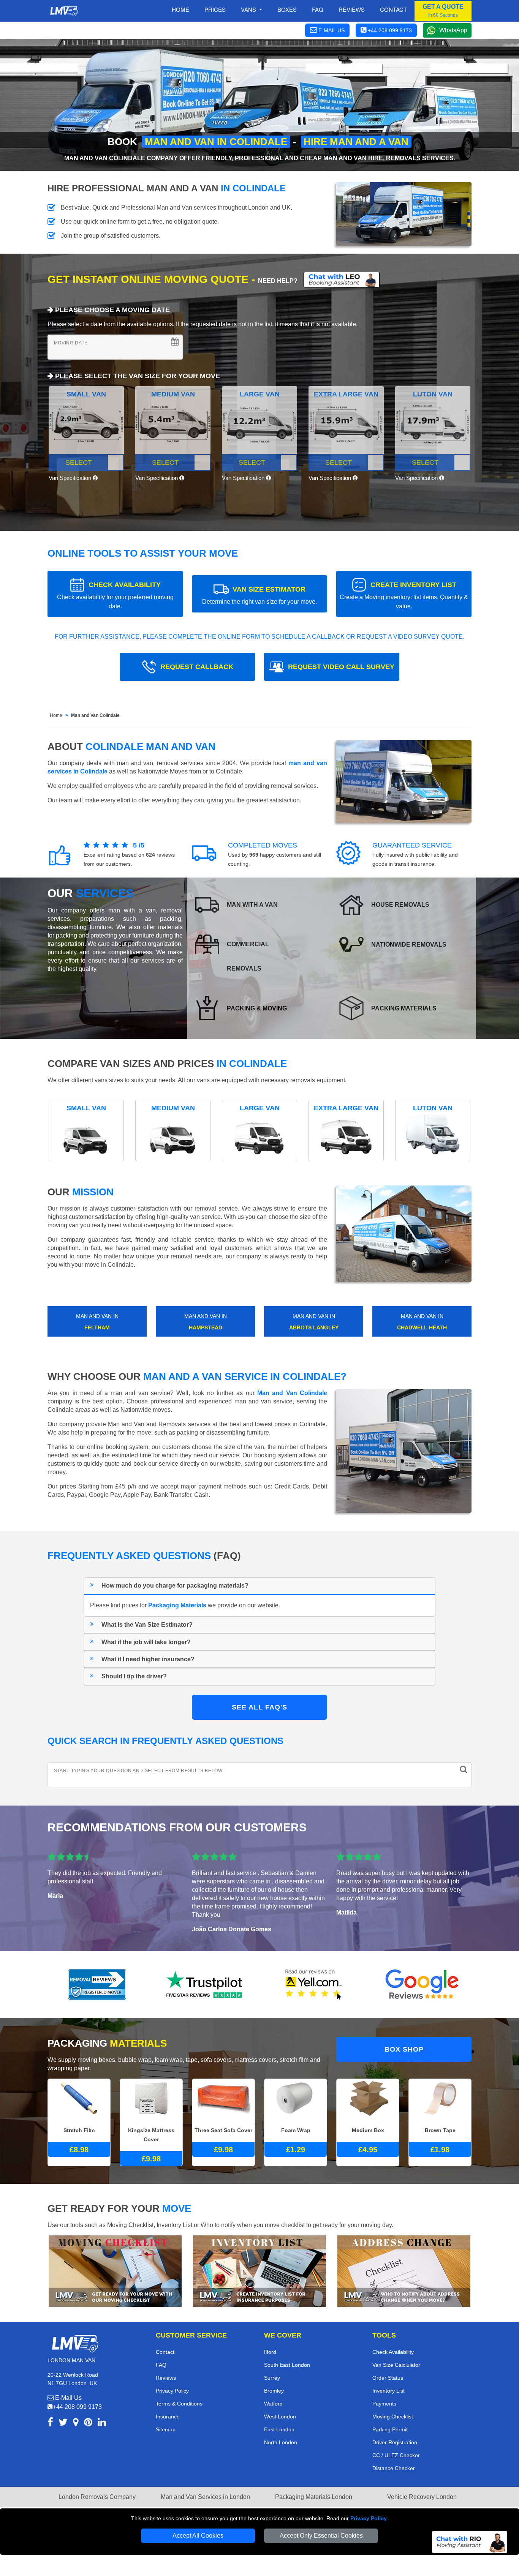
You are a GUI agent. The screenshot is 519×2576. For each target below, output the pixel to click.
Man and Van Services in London (205, 2497)
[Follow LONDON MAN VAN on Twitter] (63, 2424)
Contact (393, 9)
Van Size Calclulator (396, 2365)
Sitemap (166, 2429)
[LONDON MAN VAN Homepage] (64, 11)
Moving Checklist (393, 2417)
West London (280, 2417)
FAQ (161, 2365)
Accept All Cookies (198, 2536)
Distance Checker (394, 2468)
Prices (215, 9)
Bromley (274, 2391)
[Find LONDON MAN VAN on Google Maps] (76, 2424)
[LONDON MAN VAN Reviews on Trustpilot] (206, 1984)
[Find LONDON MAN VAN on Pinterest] (88, 2424)
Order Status (388, 2378)
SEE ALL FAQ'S (259, 1707)
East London (279, 2429)
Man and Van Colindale (95, 715)
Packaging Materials (177, 1605)
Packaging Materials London (314, 2497)
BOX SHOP (404, 2049)
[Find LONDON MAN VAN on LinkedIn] (102, 2424)
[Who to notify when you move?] (404, 2271)
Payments (384, 2404)
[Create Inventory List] (259, 2271)
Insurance (168, 2417)
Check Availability (393, 2352)
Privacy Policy (369, 2518)
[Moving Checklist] (115, 2271)
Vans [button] (249, 9)
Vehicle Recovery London (422, 2497)
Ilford (270, 2352)
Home (180, 9)
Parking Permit (390, 2429)
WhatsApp (453, 30)
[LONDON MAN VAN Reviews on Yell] (314, 1984)
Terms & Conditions (179, 2404)
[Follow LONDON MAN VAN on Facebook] (50, 2424)
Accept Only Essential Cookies (321, 2536)
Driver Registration (395, 2442)
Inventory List (388, 2391)
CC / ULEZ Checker (396, 2455)
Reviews (352, 9)
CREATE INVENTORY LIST (404, 595)
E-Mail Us (68, 2398)
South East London (287, 2365)
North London (281, 2442)
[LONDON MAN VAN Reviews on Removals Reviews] (97, 1984)
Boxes (287, 9)
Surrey (272, 2378)
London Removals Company (97, 2497)
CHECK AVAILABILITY (115, 595)
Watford (273, 2404)
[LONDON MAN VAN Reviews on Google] (422, 1984)
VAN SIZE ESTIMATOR (259, 595)
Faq (318, 9)
